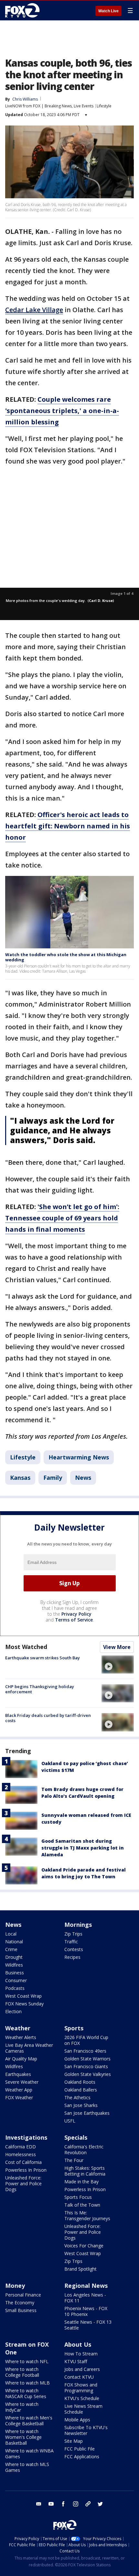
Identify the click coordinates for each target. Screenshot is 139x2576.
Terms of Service (74, 1620)
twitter (100, 2504)
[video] (118, 1665)
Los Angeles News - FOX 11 (85, 2298)
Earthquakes (18, 2074)
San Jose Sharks (81, 2105)
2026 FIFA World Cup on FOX (86, 2040)
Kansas (20, 1478)
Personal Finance (23, 2295)
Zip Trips (73, 1934)
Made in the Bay (81, 2182)
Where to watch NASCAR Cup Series (26, 2393)
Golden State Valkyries (88, 2074)
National (14, 1942)
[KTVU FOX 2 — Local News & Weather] (24, 10)
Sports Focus (78, 2197)
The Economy (20, 2303)
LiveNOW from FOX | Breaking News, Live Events (49, 106)
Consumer (16, 1980)
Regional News (86, 2286)
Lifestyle (104, 106)
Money (15, 2286)
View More (117, 1647)
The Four (74, 2160)
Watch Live (108, 11)
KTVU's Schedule (82, 2398)
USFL (70, 2121)
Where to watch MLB (27, 2383)
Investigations (26, 2137)
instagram (76, 2504)
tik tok (88, 2504)
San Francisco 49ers (85, 2051)
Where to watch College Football (22, 2372)
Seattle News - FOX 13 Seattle (88, 2325)
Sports (74, 2028)
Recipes (72, 1957)
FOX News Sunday (24, 2004)
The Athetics (77, 2097)
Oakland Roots (80, 2082)
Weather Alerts (21, 2037)
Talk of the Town (82, 2205)
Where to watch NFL (27, 2361)
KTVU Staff (76, 2361)
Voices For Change (84, 2246)
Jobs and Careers (82, 2369)
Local (11, 1934)
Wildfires (14, 1965)
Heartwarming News (79, 1457)
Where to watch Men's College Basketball (29, 2421)
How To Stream (81, 2354)
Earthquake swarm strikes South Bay (43, 1658)
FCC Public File (80, 2449)
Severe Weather (22, 2082)
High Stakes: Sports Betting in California (85, 2171)
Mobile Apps (77, 2420)
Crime (11, 1949)
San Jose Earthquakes (87, 2113)
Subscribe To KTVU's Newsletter (86, 2430)
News (83, 1478)
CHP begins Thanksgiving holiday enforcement (40, 1689)
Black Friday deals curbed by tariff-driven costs (48, 1718)
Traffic (71, 1942)
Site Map (74, 2441)
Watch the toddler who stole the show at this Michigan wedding (66, 957)
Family (53, 1478)
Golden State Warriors (87, 2059)
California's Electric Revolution (84, 2150)
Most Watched (26, 1647)
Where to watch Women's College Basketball (23, 2437)
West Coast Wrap (23, 1996)
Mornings (78, 1925)
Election (13, 2011)
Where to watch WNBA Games (29, 2454)
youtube (51, 2504)
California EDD (21, 2147)
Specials (76, 2137)
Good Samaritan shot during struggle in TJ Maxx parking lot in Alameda (83, 1848)
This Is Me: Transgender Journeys (87, 2216)
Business (15, 1973)
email (39, 2504)
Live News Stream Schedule (83, 2409)
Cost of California (23, 2162)
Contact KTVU (79, 2377)
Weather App (19, 2090)
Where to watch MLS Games (27, 2467)
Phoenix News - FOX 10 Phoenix (86, 2311)
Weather (18, 2028)
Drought (14, 1957)
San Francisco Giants (86, 2066)
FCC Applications (82, 2456)
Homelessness (21, 2154)
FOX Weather (19, 2097)
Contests (74, 1949)
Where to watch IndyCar (22, 2407)
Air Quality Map (21, 2059)
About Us (78, 2344)
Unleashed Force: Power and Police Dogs (23, 2183)
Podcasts (15, 1988)
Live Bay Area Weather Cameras (29, 2048)
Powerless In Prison (26, 2170)
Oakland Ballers (81, 2090)
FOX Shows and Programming (81, 2388)
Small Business (21, 2310)
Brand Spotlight (80, 2269)
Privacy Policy (76, 1614)
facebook (63, 2504)
